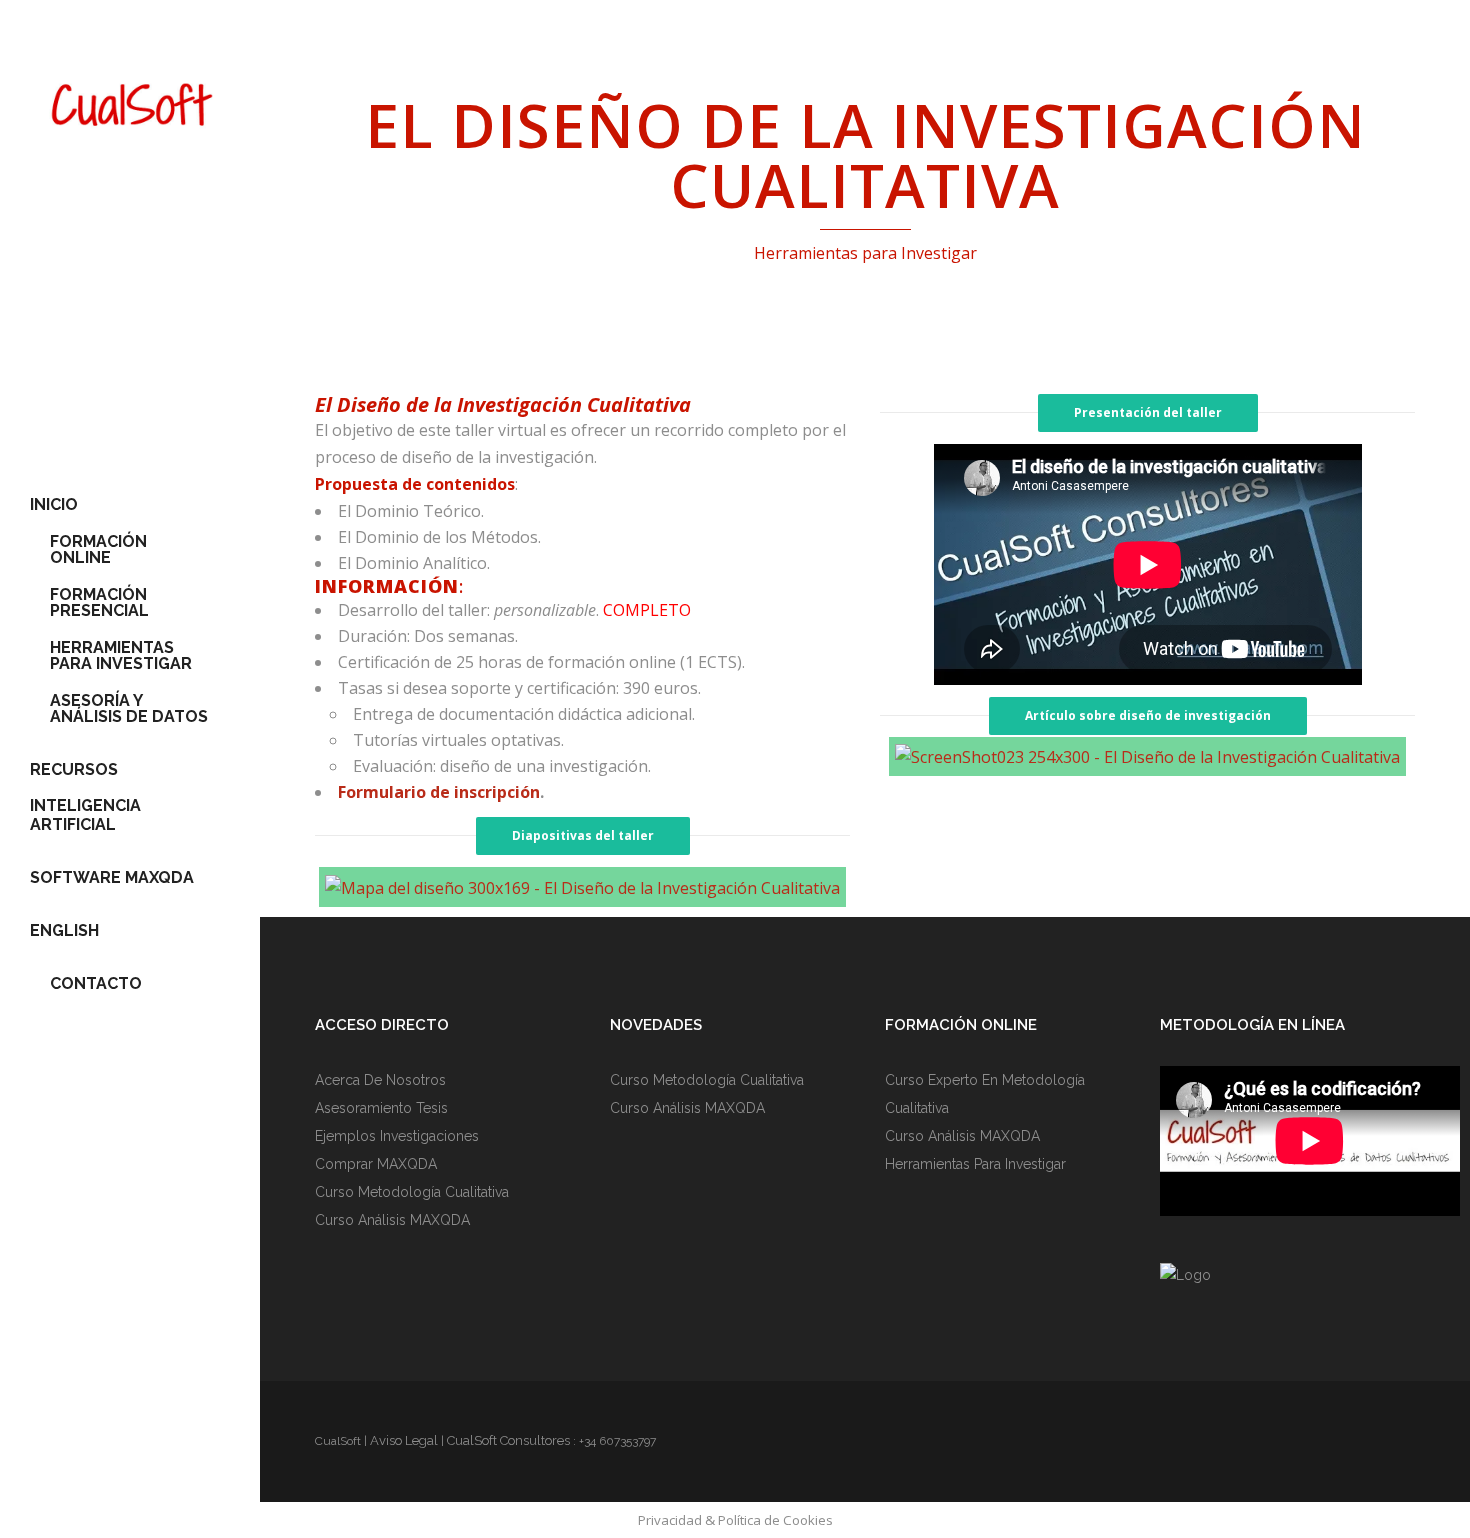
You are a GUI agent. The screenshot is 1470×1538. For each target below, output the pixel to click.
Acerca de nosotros (380, 1080)
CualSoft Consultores (508, 1440)
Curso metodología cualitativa (412, 1192)
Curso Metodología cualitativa (707, 1080)
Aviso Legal (404, 1440)
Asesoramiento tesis (381, 1108)
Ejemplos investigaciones (397, 1136)
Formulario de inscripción (439, 792)
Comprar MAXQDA (376, 1164)
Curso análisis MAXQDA (392, 1220)
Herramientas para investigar (975, 1164)
